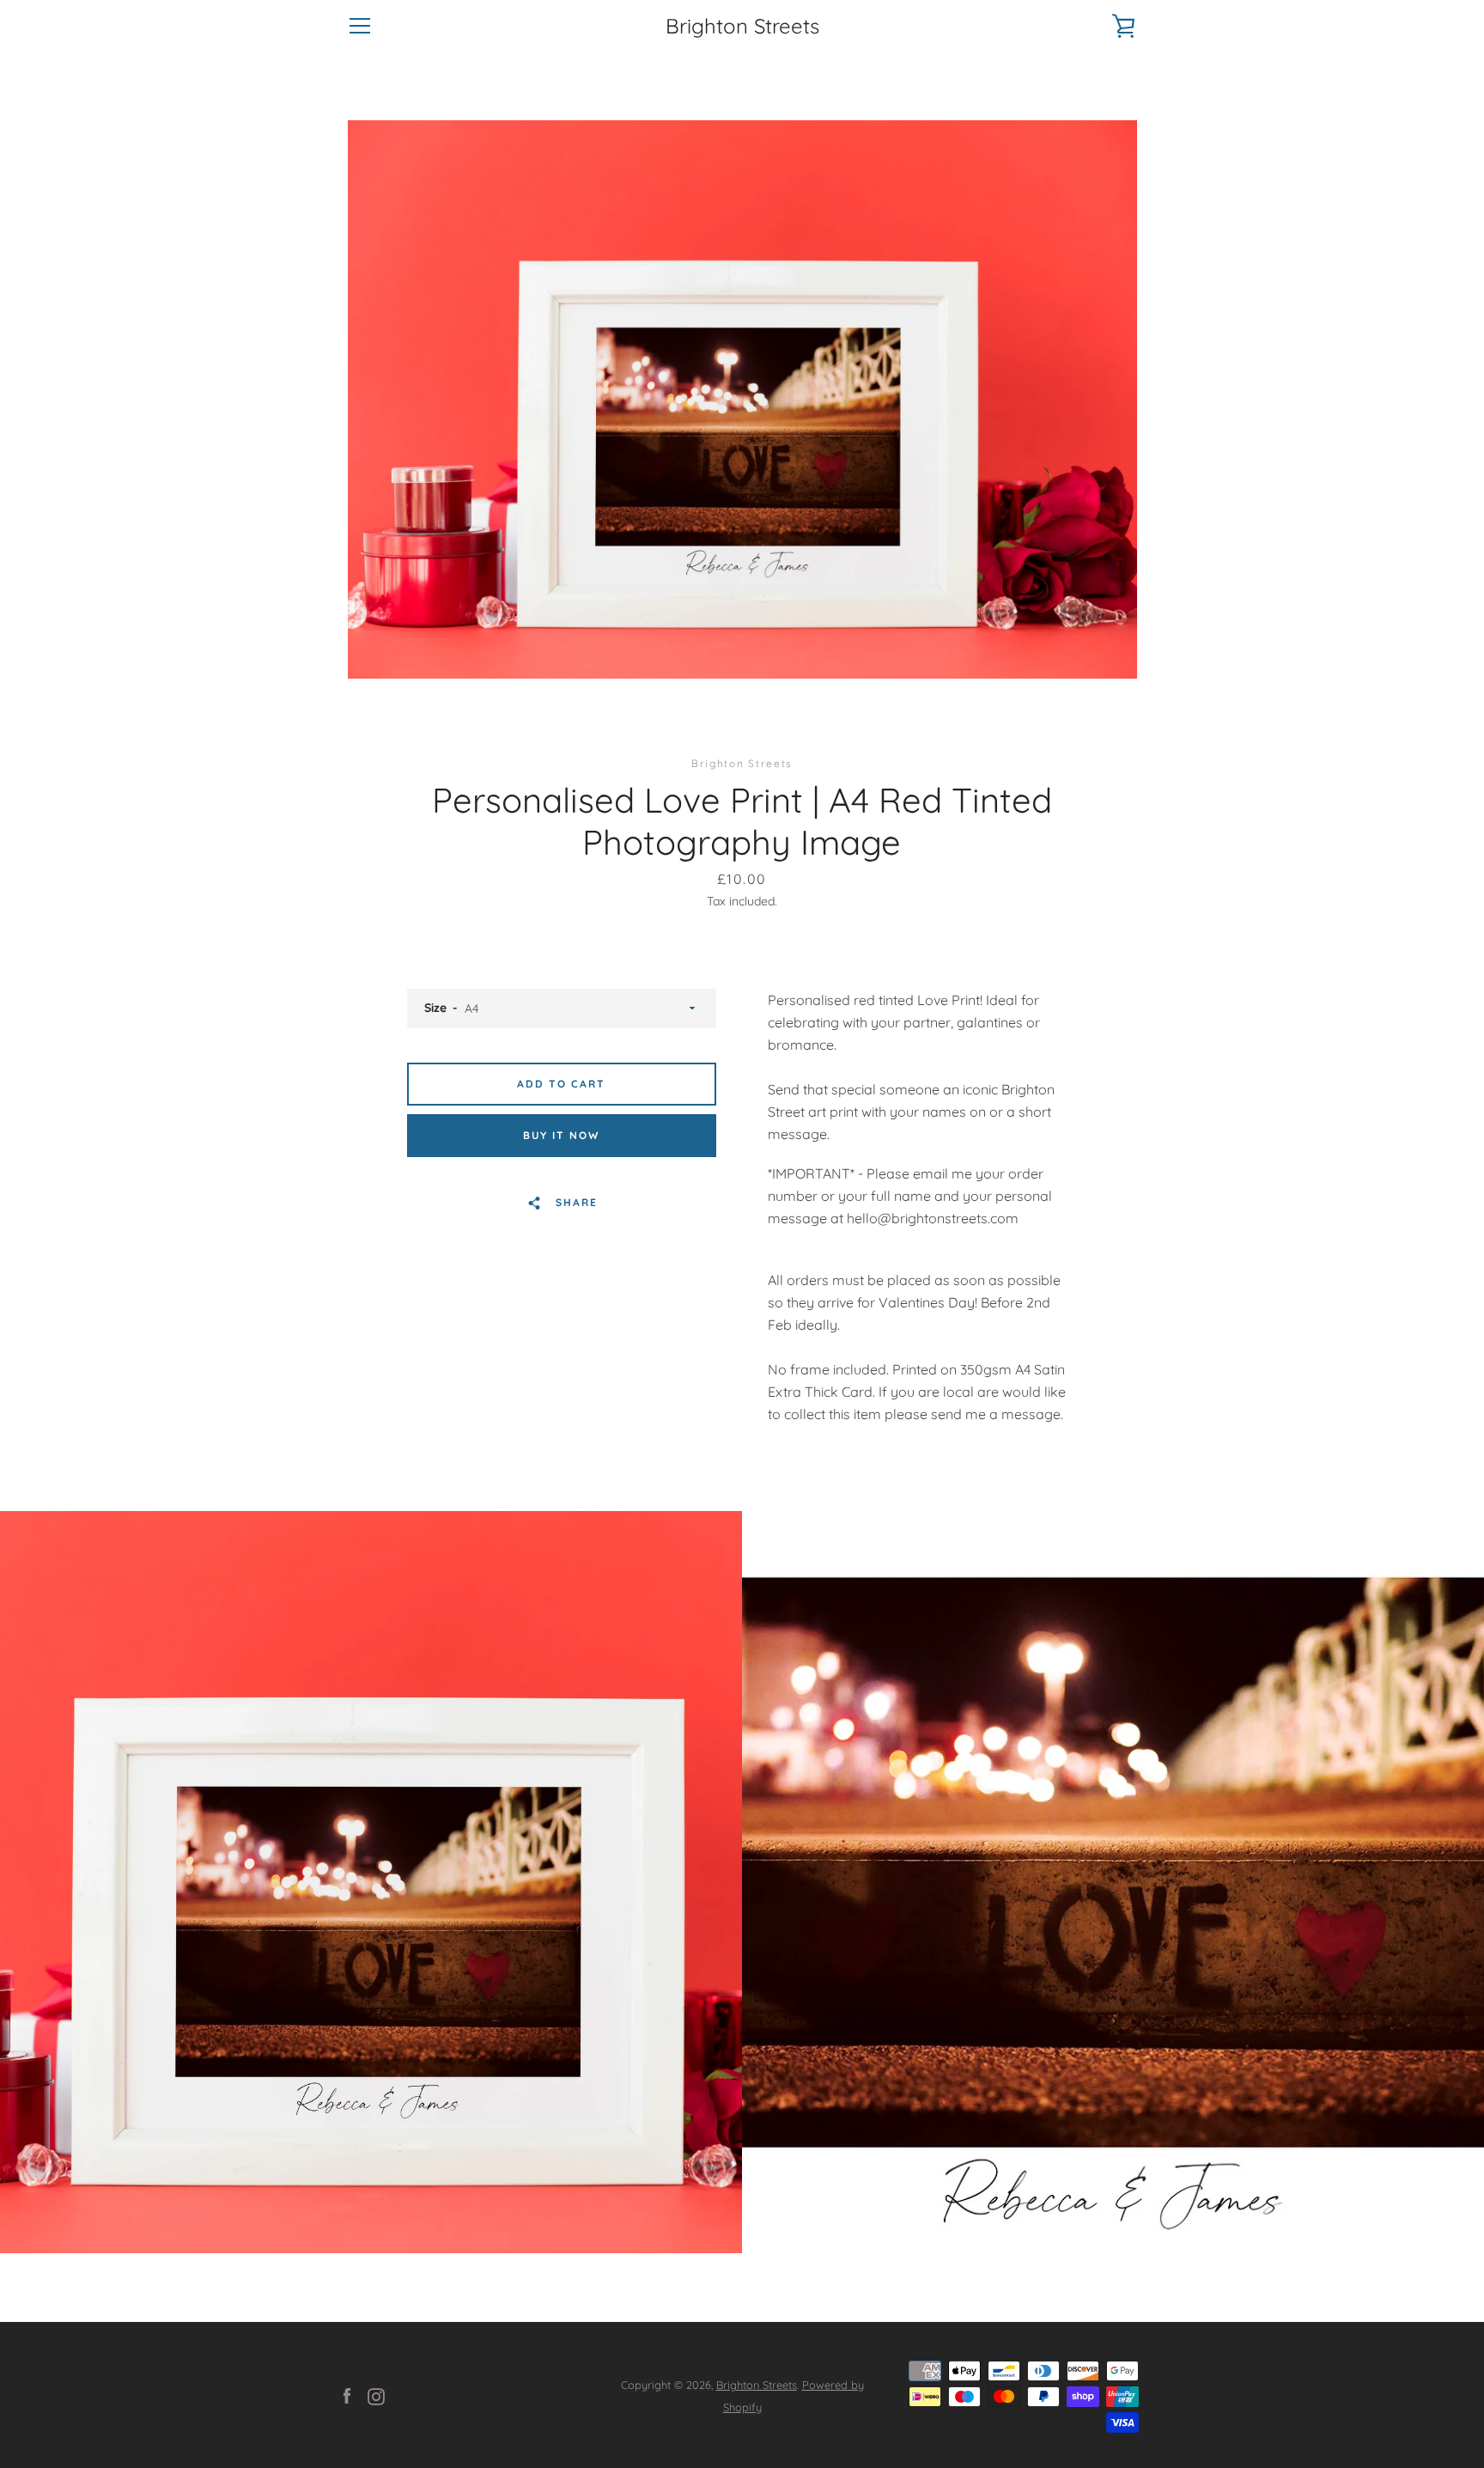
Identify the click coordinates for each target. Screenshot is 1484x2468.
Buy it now (561, 1135)
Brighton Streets (742, 26)
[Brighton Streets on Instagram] (376, 2395)
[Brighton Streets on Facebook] (347, 2395)
